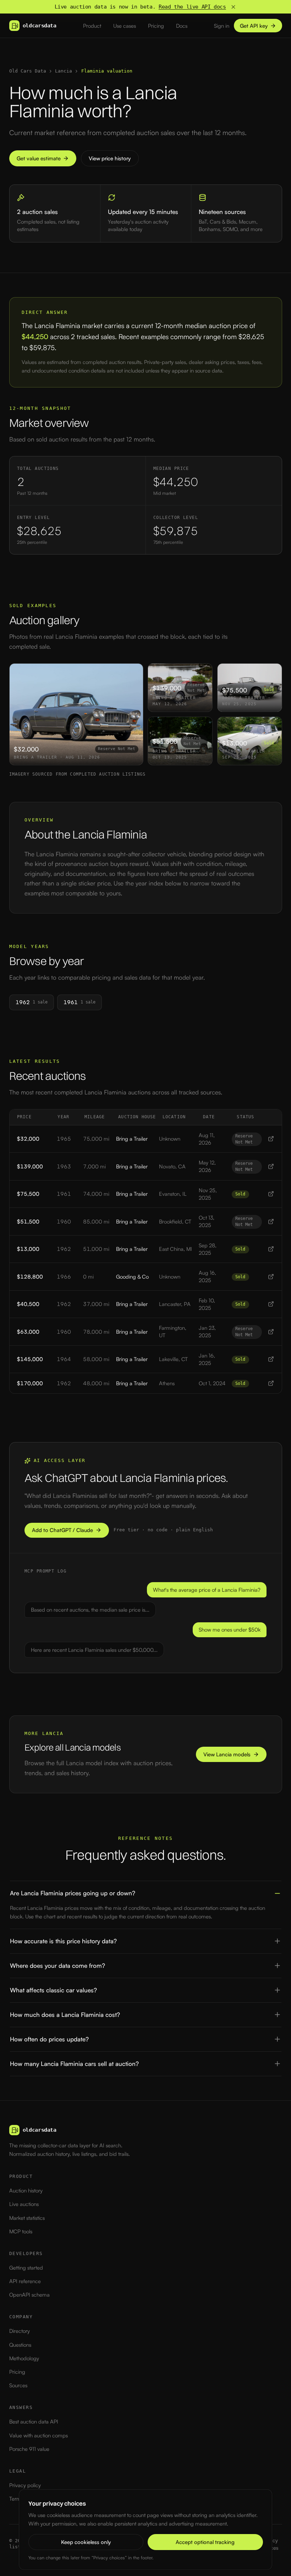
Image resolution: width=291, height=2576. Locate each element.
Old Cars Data (28, 71)
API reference (25, 2281)
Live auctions (24, 2204)
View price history (110, 158)
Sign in (222, 26)
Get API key (254, 26)
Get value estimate (39, 158)
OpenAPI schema (29, 2295)
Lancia (64, 71)
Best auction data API (34, 2422)
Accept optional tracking (205, 2542)
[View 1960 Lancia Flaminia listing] (271, 1222)
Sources (18, 2385)
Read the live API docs (192, 7)
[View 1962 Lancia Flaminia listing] (271, 1249)
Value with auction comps (39, 2435)
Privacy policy (25, 2485)
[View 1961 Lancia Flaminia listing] (271, 1194)
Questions (20, 2345)
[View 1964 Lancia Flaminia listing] (271, 1359)
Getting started (26, 2268)
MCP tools (21, 2231)
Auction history (26, 2191)
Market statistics (27, 2218)
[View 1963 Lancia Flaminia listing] (271, 1166)
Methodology (24, 2358)
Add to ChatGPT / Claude (62, 1530)
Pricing (156, 26)
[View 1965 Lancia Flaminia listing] (271, 1139)
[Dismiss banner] (233, 7)
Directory (20, 2331)
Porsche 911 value (29, 2449)
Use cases (125, 26)
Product (92, 26)
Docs (182, 26)
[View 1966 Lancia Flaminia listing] (271, 1277)
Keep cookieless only (86, 2542)
